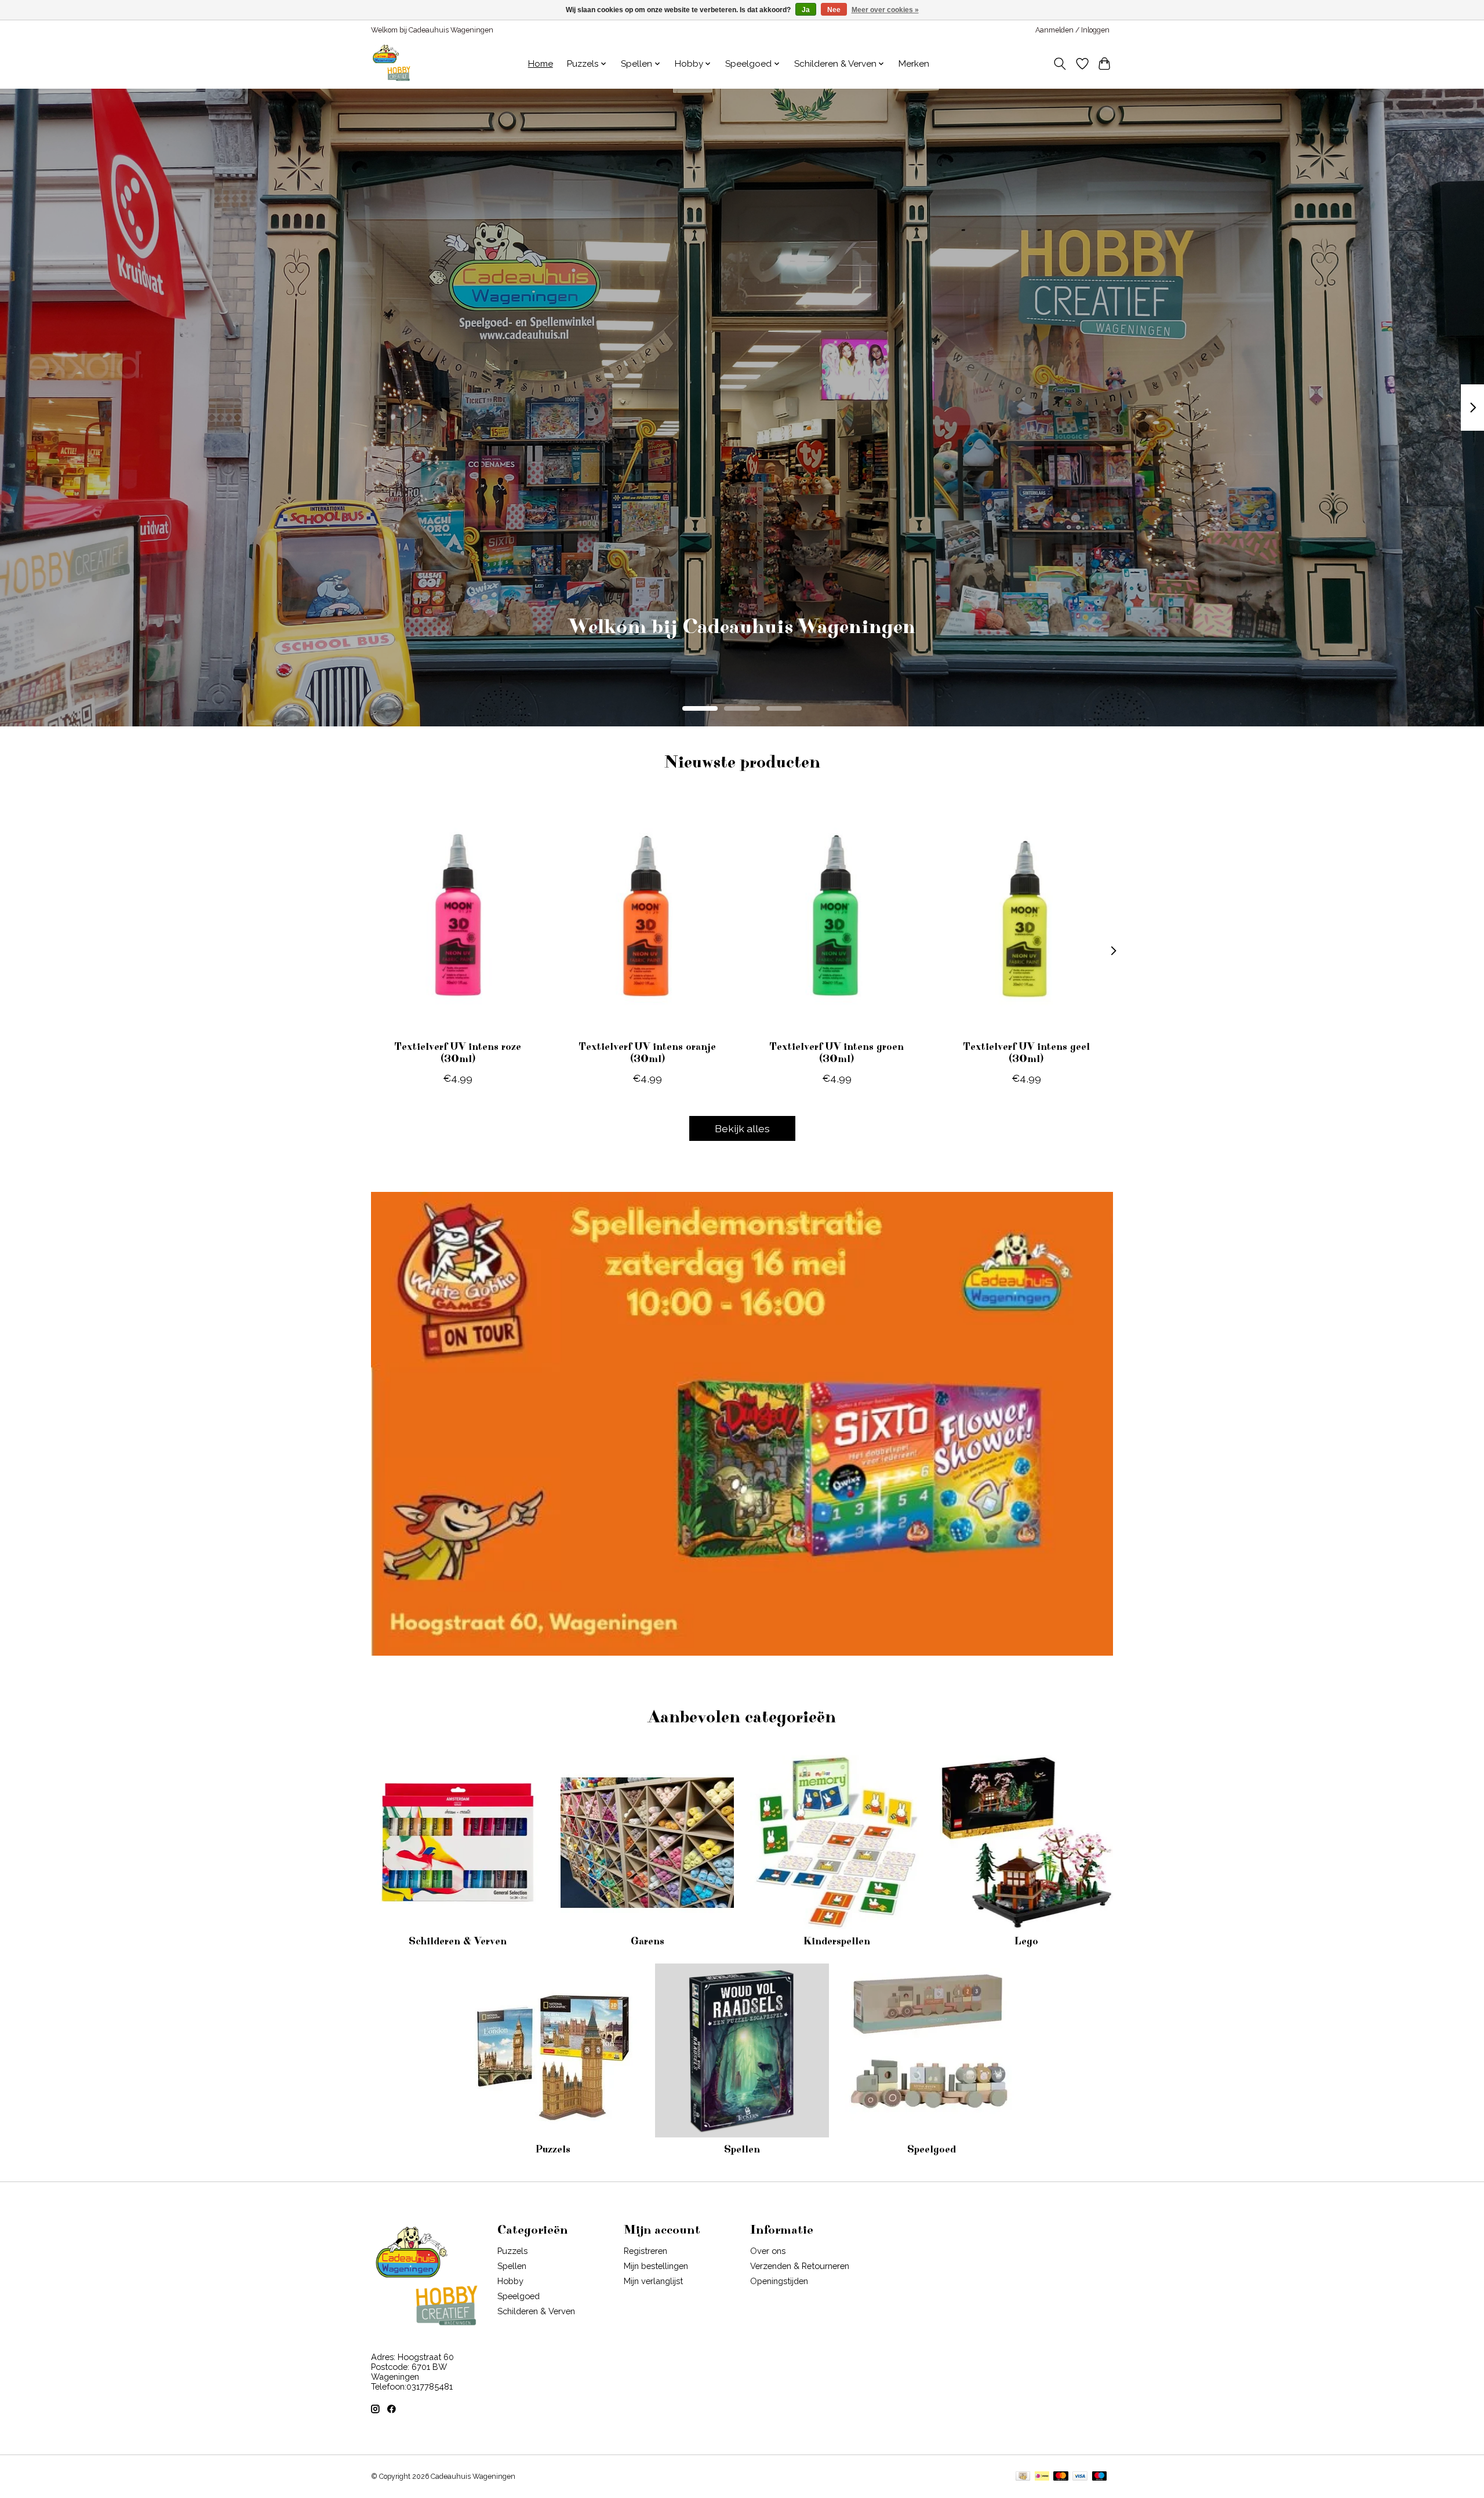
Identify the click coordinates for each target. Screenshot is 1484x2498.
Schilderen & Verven (458, 1941)
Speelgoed (932, 2150)
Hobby (510, 2281)
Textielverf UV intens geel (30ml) (1026, 1053)
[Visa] (1080, 2477)
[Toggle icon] (1060, 64)
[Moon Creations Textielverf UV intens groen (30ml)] (837, 916)
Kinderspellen (836, 1941)
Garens (648, 1941)
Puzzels (553, 2150)
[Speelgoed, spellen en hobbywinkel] (391, 64)
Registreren (645, 2251)
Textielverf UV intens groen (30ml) (836, 1053)
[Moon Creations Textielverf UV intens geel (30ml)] (1026, 916)
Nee (834, 10)
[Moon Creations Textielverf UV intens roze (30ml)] (458, 916)
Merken (914, 64)
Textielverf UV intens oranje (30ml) (647, 1053)
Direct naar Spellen (742, 644)
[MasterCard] (1061, 2477)
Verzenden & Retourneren (800, 2266)
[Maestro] (1100, 2477)
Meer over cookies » (885, 10)
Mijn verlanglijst (653, 2281)
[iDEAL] (1042, 2477)
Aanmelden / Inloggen (1072, 30)
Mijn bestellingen (656, 2266)
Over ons (768, 2251)
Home (541, 64)
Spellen (742, 2150)
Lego (1026, 1941)
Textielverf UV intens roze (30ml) (458, 1053)
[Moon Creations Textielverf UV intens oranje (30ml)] (647, 916)
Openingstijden (779, 2281)
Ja (806, 10)
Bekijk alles (742, 1128)
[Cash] (1023, 2477)
